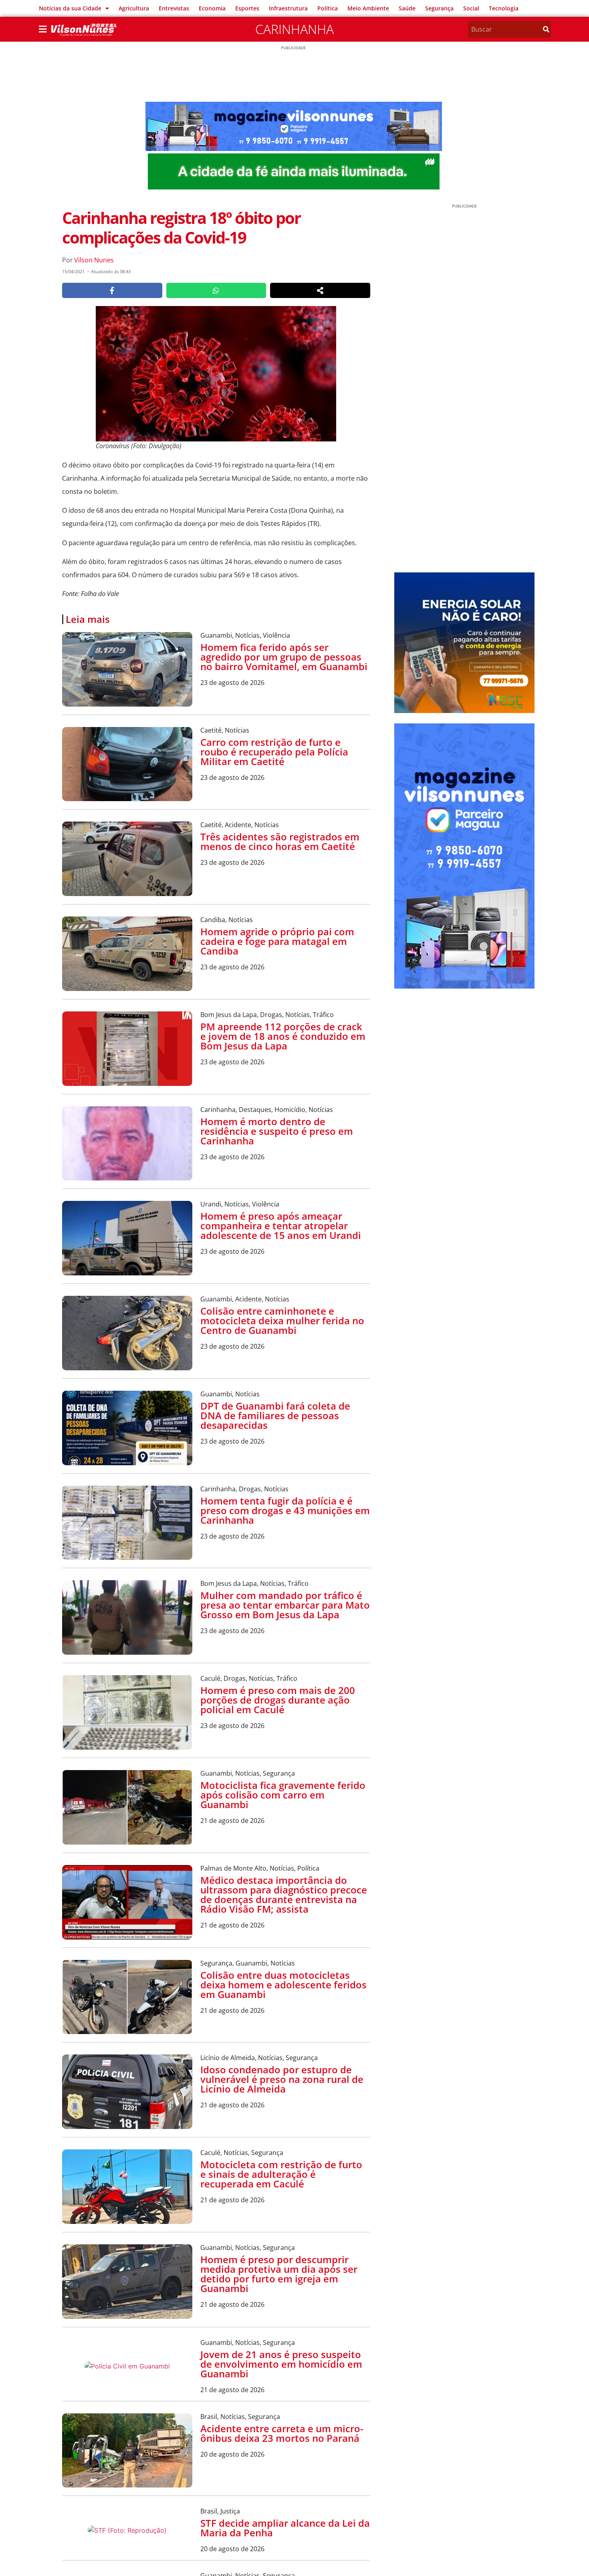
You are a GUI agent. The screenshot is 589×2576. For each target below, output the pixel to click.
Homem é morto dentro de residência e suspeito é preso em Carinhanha (277, 1131)
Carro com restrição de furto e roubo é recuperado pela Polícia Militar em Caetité (274, 752)
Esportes (247, 8)
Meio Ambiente (368, 8)
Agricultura (134, 8)
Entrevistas (174, 8)
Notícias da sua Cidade (70, 8)
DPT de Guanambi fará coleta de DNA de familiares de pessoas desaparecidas (275, 1415)
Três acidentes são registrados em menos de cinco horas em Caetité (280, 841)
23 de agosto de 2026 (232, 683)
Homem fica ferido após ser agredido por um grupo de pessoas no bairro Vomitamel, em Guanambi (284, 657)
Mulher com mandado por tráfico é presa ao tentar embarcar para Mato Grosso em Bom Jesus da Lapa (285, 1605)
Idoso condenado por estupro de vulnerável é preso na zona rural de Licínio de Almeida (282, 2079)
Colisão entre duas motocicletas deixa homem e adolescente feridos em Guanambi (283, 1985)
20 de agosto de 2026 (232, 2454)
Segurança (439, 8)
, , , (267, 1015)
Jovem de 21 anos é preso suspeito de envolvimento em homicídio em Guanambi (281, 2364)
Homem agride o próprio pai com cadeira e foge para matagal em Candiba (277, 941)
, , (245, 635)
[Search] (546, 29)
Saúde (407, 8)
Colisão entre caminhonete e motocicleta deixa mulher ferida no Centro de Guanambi (282, 1320)
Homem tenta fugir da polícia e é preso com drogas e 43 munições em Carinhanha (285, 1510)
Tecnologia (504, 8)
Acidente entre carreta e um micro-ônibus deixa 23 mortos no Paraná (282, 2433)
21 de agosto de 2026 (232, 1821)
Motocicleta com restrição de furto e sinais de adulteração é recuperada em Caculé (281, 2174)
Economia (212, 8)
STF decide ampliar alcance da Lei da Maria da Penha (285, 2528)
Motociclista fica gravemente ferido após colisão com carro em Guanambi (283, 1795)
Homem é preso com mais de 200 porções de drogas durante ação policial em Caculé (278, 1700)
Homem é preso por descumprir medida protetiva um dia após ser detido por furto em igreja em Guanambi (279, 2274)
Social (471, 8)
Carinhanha (294, 29)
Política (328, 8)
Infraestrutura (288, 8)
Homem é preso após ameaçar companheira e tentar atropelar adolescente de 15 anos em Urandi (281, 1226)
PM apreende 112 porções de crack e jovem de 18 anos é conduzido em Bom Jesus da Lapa (283, 1036)
